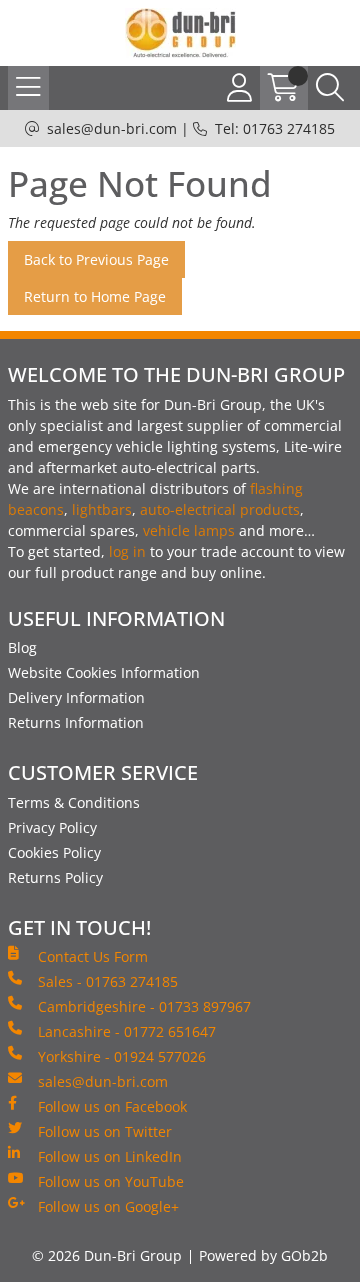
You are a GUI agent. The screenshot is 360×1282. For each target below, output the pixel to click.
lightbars (102, 509)
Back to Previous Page (96, 259)
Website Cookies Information (104, 672)
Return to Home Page (95, 296)
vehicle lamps (189, 530)
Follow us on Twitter (105, 1131)
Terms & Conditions (74, 802)
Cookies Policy (54, 852)
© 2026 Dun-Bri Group (107, 1255)
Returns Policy (55, 877)
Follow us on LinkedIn (110, 1156)
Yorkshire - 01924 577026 (122, 1056)
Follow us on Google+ (108, 1206)
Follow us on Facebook (112, 1106)
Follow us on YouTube (111, 1181)
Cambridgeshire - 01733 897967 (144, 1006)
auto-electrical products (220, 509)
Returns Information (76, 722)
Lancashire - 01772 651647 (127, 1031)
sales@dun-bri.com (112, 128)
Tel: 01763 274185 (275, 128)
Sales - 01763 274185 (108, 981)
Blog (22, 647)
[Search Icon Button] (330, 88)
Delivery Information (76, 697)
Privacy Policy (52, 827)
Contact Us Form (93, 956)
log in (127, 551)
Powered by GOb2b (263, 1255)
